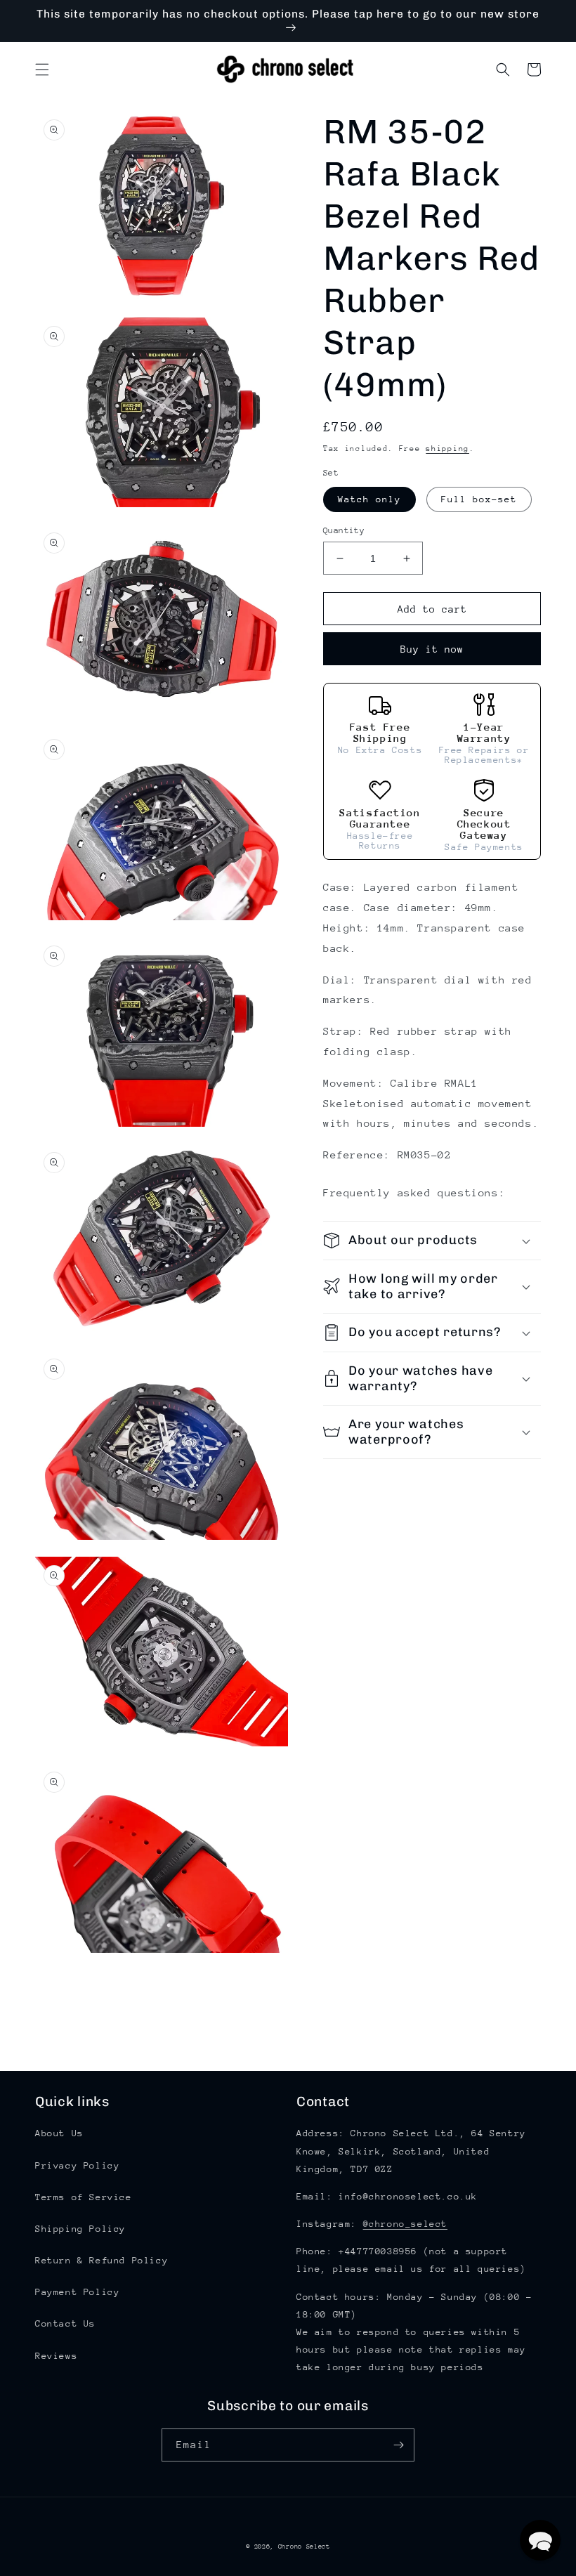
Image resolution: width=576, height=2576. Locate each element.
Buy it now (432, 649)
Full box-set (479, 499)
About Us (59, 2133)
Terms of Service (84, 2197)
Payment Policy (77, 2292)
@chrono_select (405, 2224)
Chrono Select (304, 2546)
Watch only (369, 499)
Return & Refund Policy (102, 2260)
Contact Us (65, 2323)
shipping (447, 449)
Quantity (344, 530)
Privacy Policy (77, 2165)
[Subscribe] (398, 2445)
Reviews (56, 2356)
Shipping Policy (80, 2229)
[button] (42, 70)
